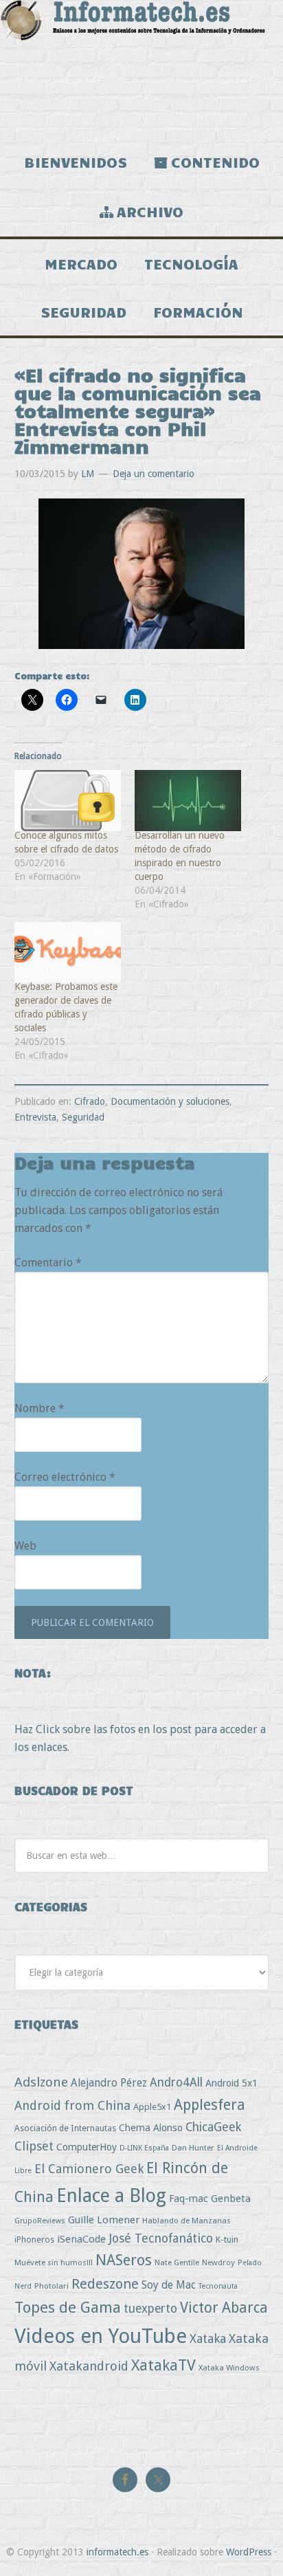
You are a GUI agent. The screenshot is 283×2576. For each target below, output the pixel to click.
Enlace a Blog (111, 2196)
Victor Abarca (224, 2308)
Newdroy (218, 2263)
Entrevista (35, 1117)
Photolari (52, 2286)
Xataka (208, 2338)
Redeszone (105, 2284)
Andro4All (176, 2082)
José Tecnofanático (161, 2238)
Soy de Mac (169, 2285)
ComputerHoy (87, 2147)
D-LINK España (144, 2148)
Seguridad (83, 1117)
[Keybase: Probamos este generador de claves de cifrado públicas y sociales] (68, 953)
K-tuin (227, 2239)
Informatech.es (141, 69)
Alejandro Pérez (109, 2083)
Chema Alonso (151, 2127)
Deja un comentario (154, 474)
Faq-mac (189, 2198)
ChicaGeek (213, 2127)
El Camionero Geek (89, 2169)
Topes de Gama (68, 2307)
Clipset (34, 2146)
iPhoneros (34, 2239)
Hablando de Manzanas (186, 2221)
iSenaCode (81, 2239)
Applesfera (210, 2105)
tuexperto (150, 2309)
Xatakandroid (89, 2366)
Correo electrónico (65, 1477)
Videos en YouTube (101, 2336)
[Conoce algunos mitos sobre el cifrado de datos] (68, 801)
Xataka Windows (229, 2368)
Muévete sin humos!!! (54, 2263)
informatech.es (117, 2552)
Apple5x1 (152, 2107)
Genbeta (231, 2199)
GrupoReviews (40, 2221)
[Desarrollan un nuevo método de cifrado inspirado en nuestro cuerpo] (188, 801)
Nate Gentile (177, 2263)
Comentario (48, 1263)
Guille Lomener (104, 2220)
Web (25, 1546)
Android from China (72, 2105)
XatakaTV (163, 2365)
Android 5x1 (231, 2083)
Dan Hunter (193, 2148)
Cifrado (90, 1101)
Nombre (39, 1408)
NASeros (124, 2260)
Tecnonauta (218, 2286)
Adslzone (41, 2082)
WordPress (249, 2552)
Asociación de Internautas (65, 2128)
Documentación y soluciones (170, 1101)
